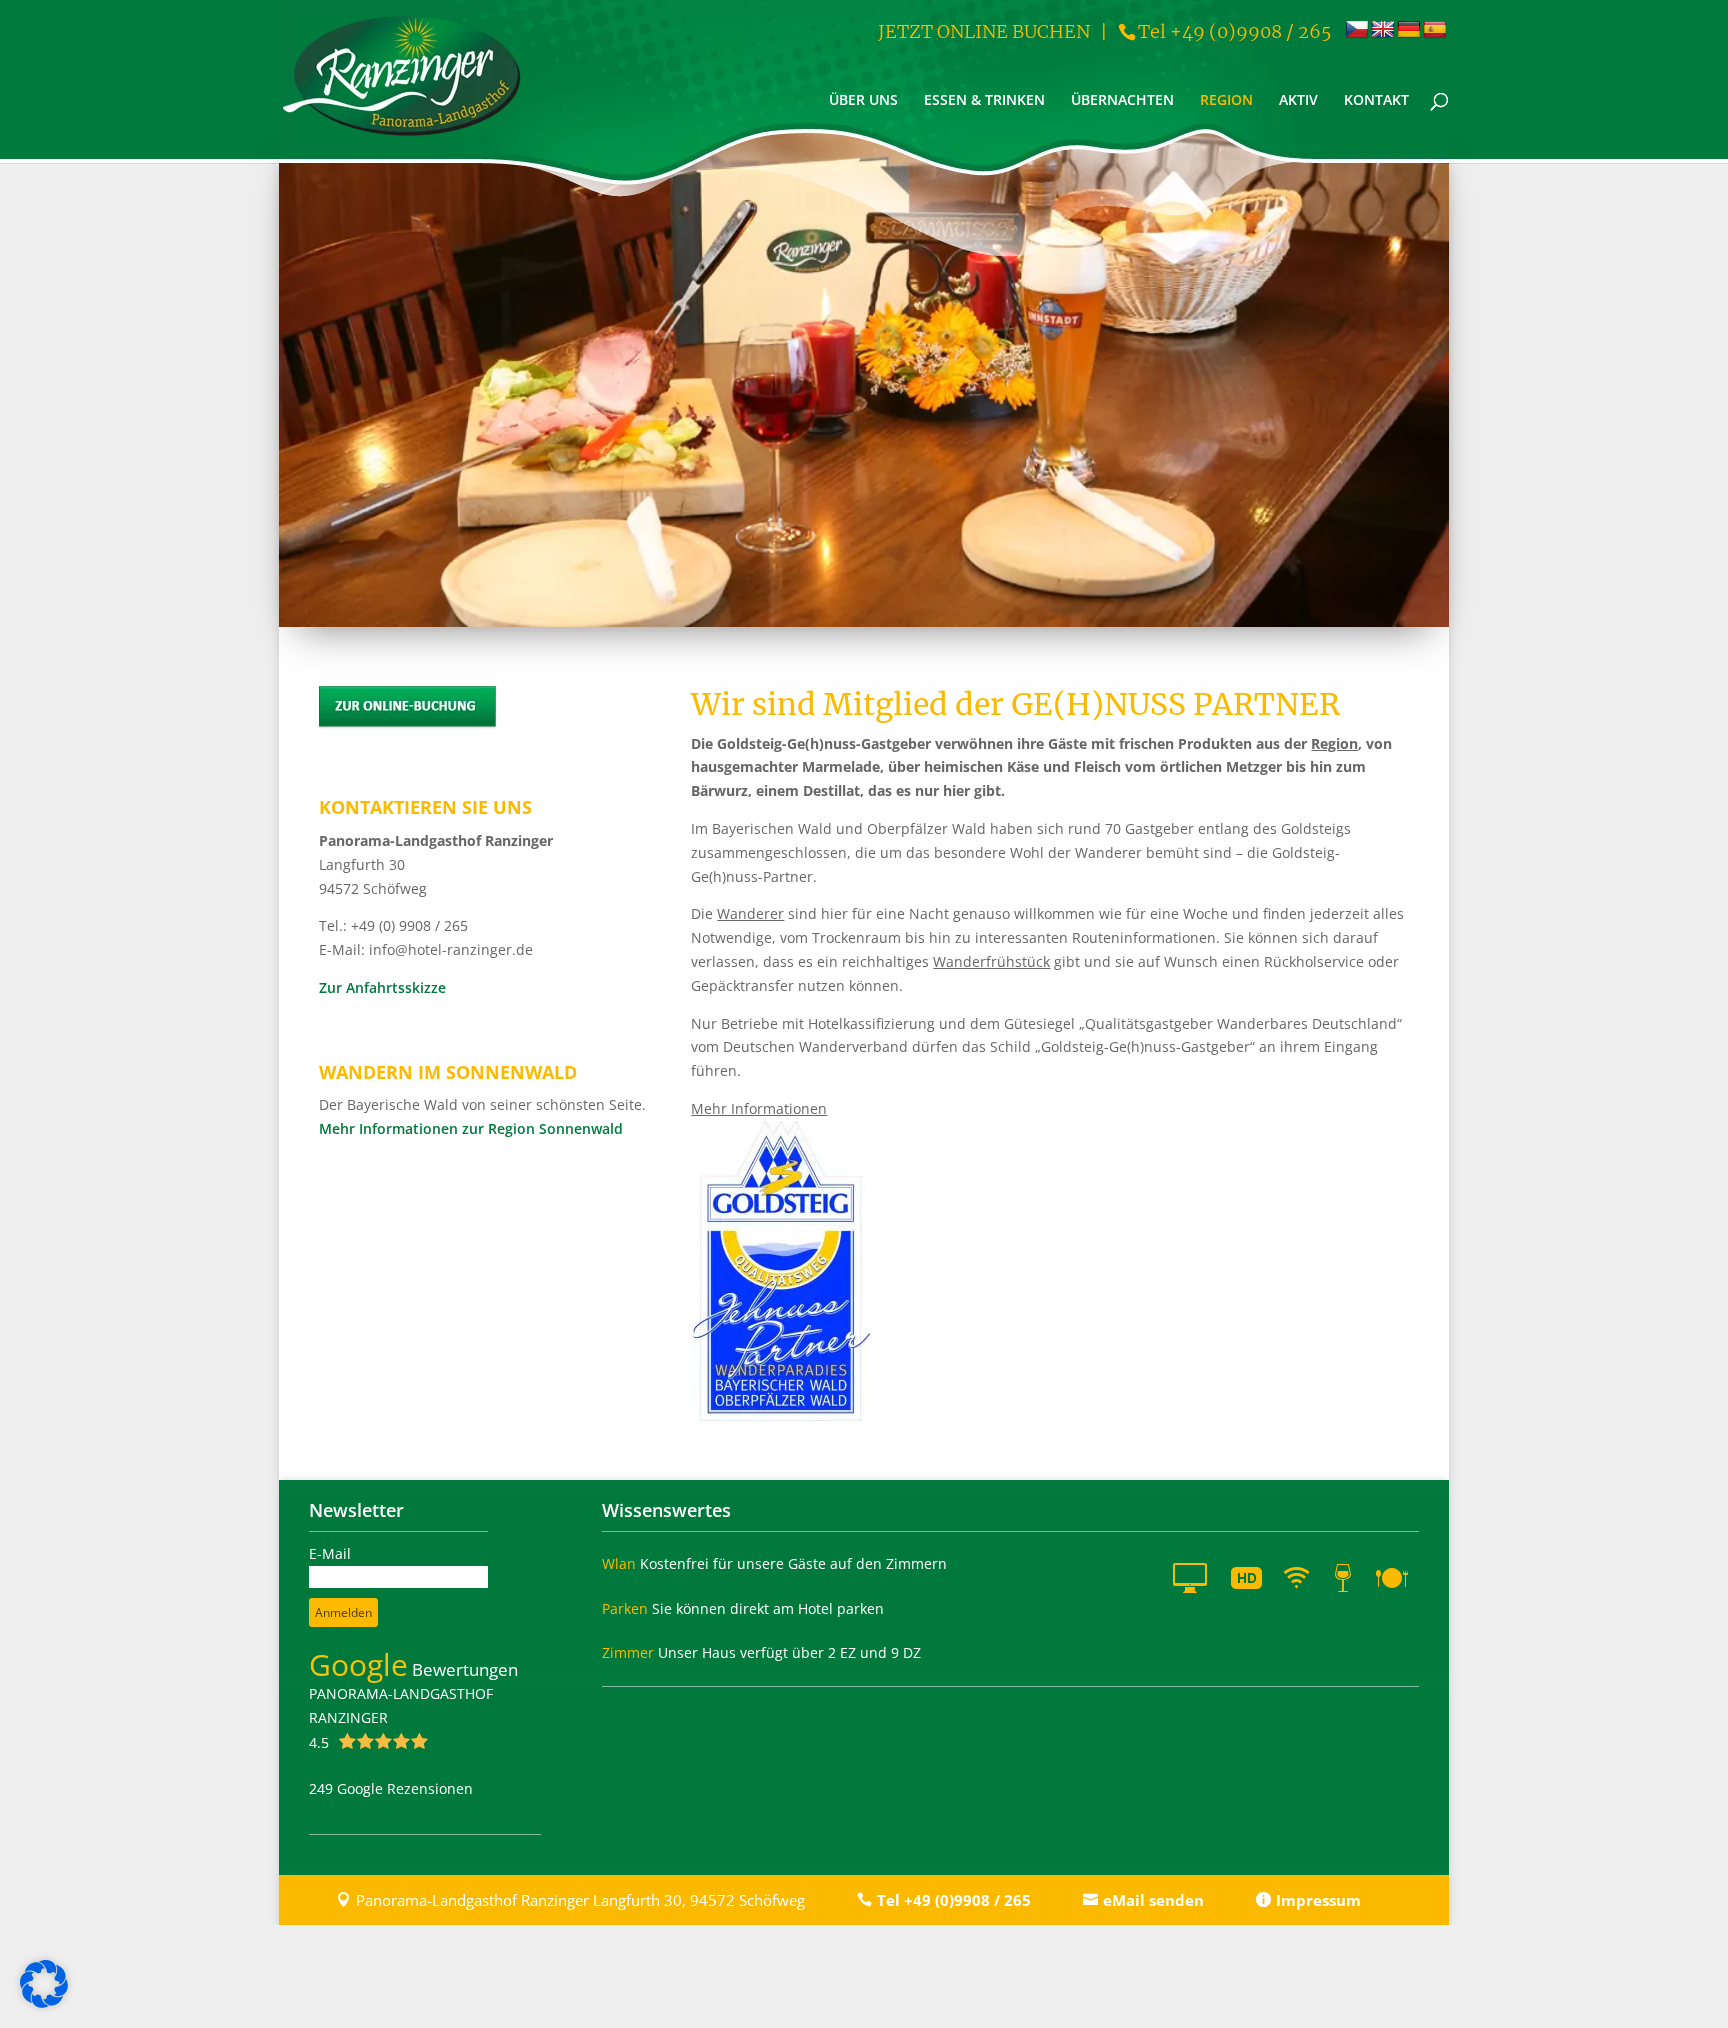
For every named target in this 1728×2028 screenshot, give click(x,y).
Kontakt (1376, 101)
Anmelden (343, 1612)
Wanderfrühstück (991, 961)
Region (1226, 101)
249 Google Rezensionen (391, 1788)
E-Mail (330, 1553)
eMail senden (1153, 1900)
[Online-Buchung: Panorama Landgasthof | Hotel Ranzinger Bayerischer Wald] (408, 723)
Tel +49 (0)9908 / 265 (1235, 31)
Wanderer (750, 913)
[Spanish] (1435, 30)
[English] (1383, 30)
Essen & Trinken (984, 101)
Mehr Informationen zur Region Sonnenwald (471, 1128)
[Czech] (1357, 30)
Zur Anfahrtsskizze (382, 987)
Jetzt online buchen (984, 31)
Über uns (863, 101)
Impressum (1318, 1900)
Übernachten (1122, 101)
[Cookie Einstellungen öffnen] (44, 2002)
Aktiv (1298, 101)
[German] (1409, 30)
